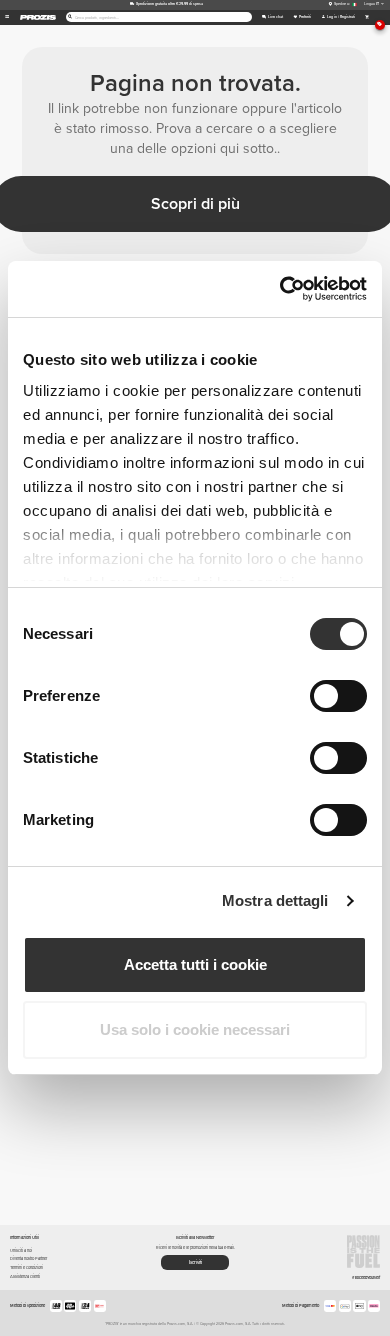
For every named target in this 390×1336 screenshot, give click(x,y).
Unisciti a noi (21, 1250)
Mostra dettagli (275, 900)
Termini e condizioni (26, 1267)
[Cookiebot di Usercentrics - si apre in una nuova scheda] (280, 289)
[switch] (338, 696)
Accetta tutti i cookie (195, 964)
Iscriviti (195, 1262)
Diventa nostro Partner (28, 1258)
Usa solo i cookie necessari (195, 1029)
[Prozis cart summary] (366, 17)
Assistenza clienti (25, 1276)
